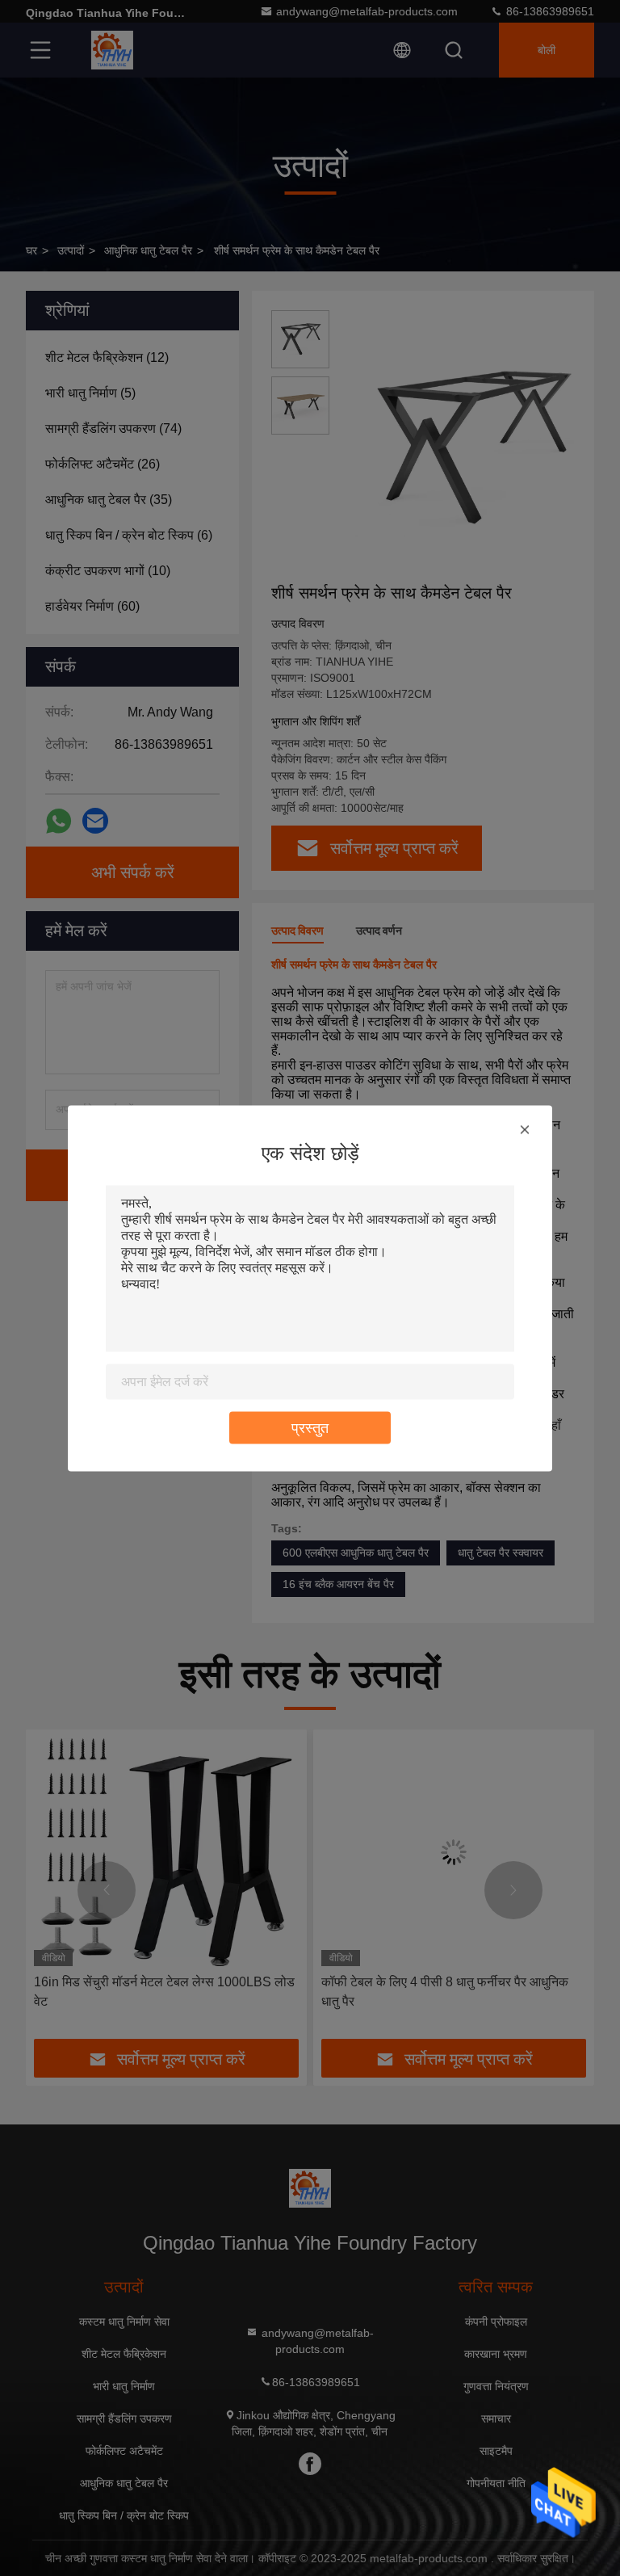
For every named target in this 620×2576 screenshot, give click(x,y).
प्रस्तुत (310, 1427)
